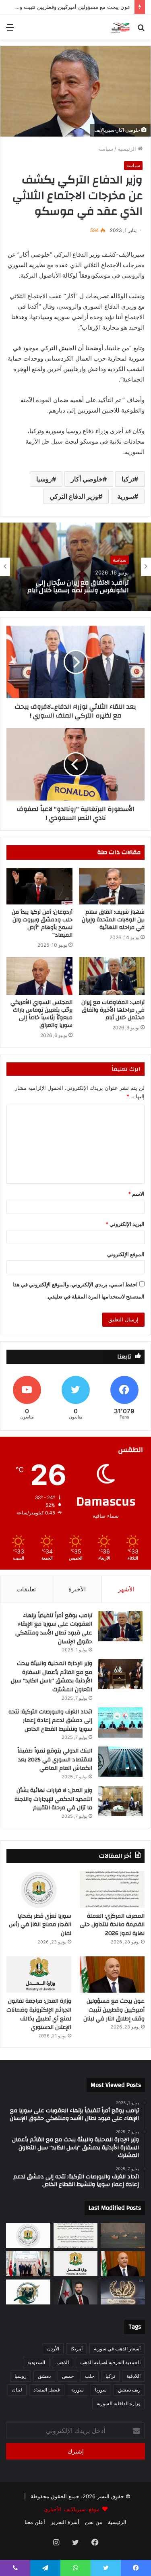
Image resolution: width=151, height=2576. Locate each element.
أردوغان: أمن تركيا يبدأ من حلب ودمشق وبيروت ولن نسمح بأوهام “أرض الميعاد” (42, 924)
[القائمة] (10, 30)
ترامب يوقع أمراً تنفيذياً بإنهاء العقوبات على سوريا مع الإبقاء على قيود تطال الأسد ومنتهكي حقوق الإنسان (54, 1629)
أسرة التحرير (65, 2522)
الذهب (63, 2362)
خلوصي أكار (87, 479)
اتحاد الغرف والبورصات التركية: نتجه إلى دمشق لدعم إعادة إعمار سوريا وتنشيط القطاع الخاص (50, 1720)
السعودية (36, 2362)
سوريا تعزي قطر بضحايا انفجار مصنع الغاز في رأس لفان (40, 1925)
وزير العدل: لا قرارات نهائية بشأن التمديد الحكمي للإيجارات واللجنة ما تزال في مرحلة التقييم (53, 1799)
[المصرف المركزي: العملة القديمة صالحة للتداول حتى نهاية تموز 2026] (112, 1889)
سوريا (101, 2390)
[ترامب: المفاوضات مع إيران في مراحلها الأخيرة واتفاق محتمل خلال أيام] (112, 976)
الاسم (136, 1194)
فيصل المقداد (47, 2390)
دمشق (44, 2376)
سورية (126, 496)
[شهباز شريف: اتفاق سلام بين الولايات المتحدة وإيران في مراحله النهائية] (112, 886)
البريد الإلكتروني (125, 1224)
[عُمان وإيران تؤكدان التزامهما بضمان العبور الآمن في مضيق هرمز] (123, 2236)
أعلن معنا (35, 2522)
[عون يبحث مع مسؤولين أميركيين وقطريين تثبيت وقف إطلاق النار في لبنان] (112, 1975)
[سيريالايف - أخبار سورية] (120, 27)
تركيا (128, 479)
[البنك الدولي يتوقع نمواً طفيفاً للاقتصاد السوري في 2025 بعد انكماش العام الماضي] (120, 1762)
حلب (90, 2376)
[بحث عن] (141, 30)
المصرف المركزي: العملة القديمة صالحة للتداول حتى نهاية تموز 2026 (112, 1925)
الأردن (53, 2349)
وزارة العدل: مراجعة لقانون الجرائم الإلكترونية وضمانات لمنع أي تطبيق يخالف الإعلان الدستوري (39, 2014)
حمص (68, 2376)
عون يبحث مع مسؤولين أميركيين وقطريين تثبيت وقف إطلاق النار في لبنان (80, 587)
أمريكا (77, 2349)
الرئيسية (128, 149)
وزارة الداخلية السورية (119, 2403)
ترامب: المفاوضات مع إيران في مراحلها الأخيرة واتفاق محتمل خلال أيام (113, 1010)
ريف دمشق (129, 2390)
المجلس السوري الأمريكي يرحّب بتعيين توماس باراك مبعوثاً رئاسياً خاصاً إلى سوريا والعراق (41, 1014)
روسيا (44, 479)
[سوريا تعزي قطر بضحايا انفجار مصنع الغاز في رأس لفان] (39, 1889)
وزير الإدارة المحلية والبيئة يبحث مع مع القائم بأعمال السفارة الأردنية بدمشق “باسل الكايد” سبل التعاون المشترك (52, 1677)
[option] (75, 567)
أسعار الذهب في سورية (117, 2349)
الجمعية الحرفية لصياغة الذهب (110, 2362)
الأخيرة (77, 1589)
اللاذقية (133, 2376)
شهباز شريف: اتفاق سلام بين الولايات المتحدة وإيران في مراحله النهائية (113, 920)
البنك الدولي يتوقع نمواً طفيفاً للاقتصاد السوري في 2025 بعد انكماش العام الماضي (55, 1760)
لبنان (17, 2390)
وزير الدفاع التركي (74, 496)
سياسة (106, 149)
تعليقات (26, 1589)
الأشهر (126, 1589)
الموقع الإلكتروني (126, 1254)
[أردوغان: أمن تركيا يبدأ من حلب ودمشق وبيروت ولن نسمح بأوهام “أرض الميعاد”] (39, 886)
